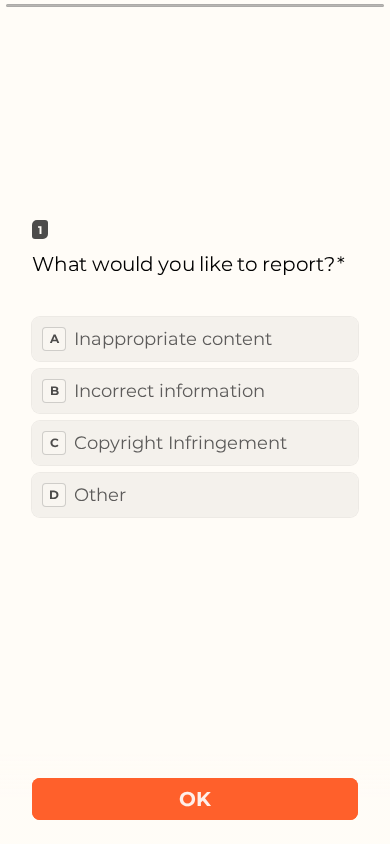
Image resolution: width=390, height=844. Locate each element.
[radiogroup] (195, 417)
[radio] (195, 339)
